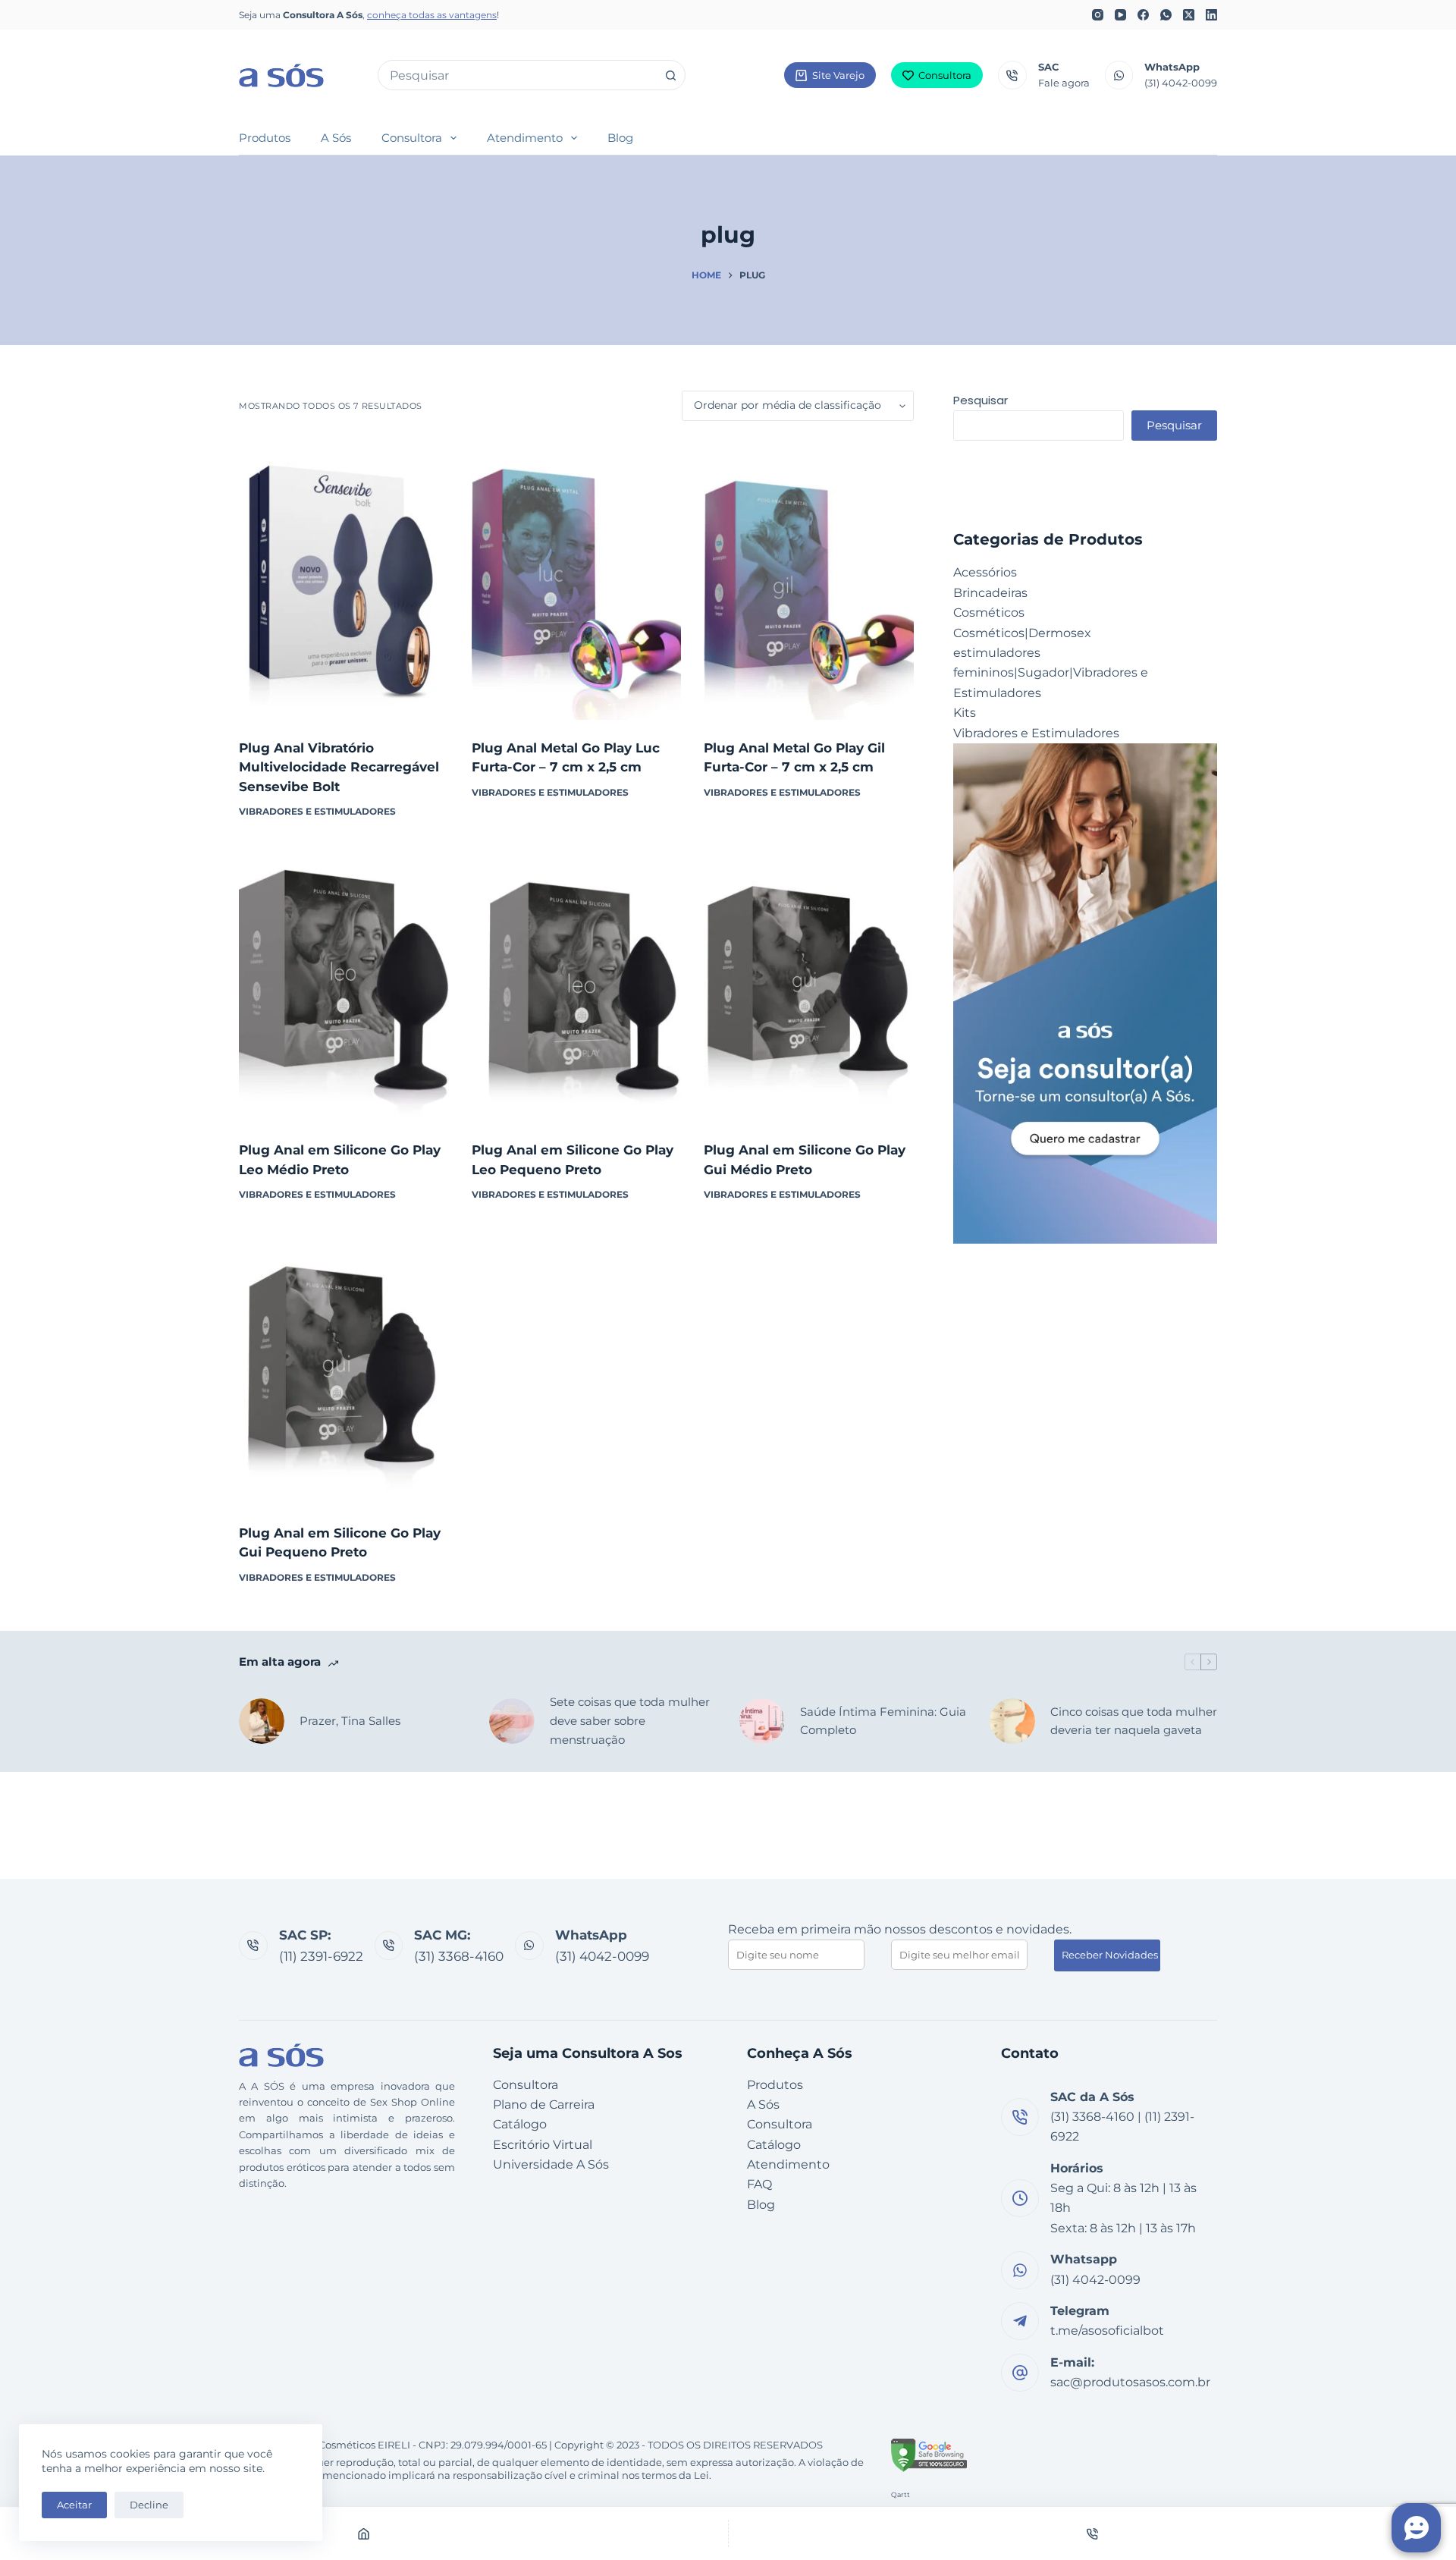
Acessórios (985, 572)
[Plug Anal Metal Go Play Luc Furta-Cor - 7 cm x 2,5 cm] (577, 580)
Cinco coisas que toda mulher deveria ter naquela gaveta (1134, 1721)
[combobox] (517, 75)
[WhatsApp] (1166, 15)
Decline (149, 2505)
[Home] (364, 2533)
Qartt (901, 2494)
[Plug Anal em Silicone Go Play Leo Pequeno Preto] (577, 982)
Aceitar (74, 2505)
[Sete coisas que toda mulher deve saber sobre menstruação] (512, 1721)
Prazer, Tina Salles (350, 1721)
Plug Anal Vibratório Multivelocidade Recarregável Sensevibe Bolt (339, 767)
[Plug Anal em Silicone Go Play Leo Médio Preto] (344, 982)
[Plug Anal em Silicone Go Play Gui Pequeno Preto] (344, 1365)
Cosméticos (989, 613)
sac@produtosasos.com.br (1130, 2382)
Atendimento (525, 138)
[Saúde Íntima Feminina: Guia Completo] (762, 1721)
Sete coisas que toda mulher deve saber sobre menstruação (630, 1721)
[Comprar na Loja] (344, 701)
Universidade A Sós (551, 2164)
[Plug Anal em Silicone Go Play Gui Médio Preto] (809, 982)
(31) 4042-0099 (1181, 83)
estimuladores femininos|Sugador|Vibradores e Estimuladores (1051, 673)
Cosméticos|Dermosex (1022, 633)
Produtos (265, 138)
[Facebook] (1143, 15)
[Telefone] (1093, 2533)
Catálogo (520, 2124)
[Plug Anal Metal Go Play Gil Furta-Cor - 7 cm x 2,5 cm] (809, 580)
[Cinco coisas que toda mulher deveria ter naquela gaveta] (1012, 1721)
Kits (965, 713)
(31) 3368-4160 (459, 1956)
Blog (620, 138)
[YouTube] (1120, 15)
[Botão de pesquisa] (670, 75)
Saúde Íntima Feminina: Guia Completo (883, 1721)
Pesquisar (981, 400)
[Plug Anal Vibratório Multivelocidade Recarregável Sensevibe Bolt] (344, 580)
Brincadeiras (990, 593)
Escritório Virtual (543, 2145)
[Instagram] (1098, 15)
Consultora (945, 75)
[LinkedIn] (1211, 15)
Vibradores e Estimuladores (317, 811)
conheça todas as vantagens (432, 15)
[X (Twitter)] (1189, 15)
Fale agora (1064, 83)
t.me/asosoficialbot (1107, 2331)
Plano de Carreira (544, 2105)
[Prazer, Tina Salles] (262, 1721)
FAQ (759, 2184)
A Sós (336, 138)
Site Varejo (838, 75)
